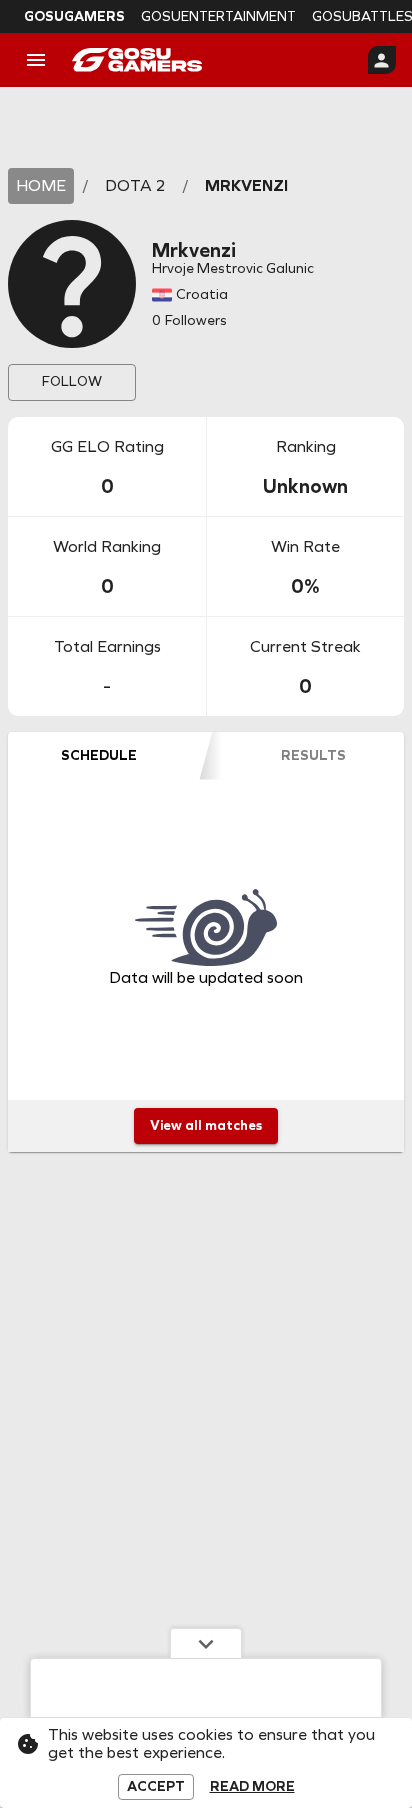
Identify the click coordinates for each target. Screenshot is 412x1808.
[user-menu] (382, 60)
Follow (72, 381)
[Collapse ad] (206, 1643)
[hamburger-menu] (36, 60)
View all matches (206, 1125)
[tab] (99, 756)
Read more (252, 1787)
